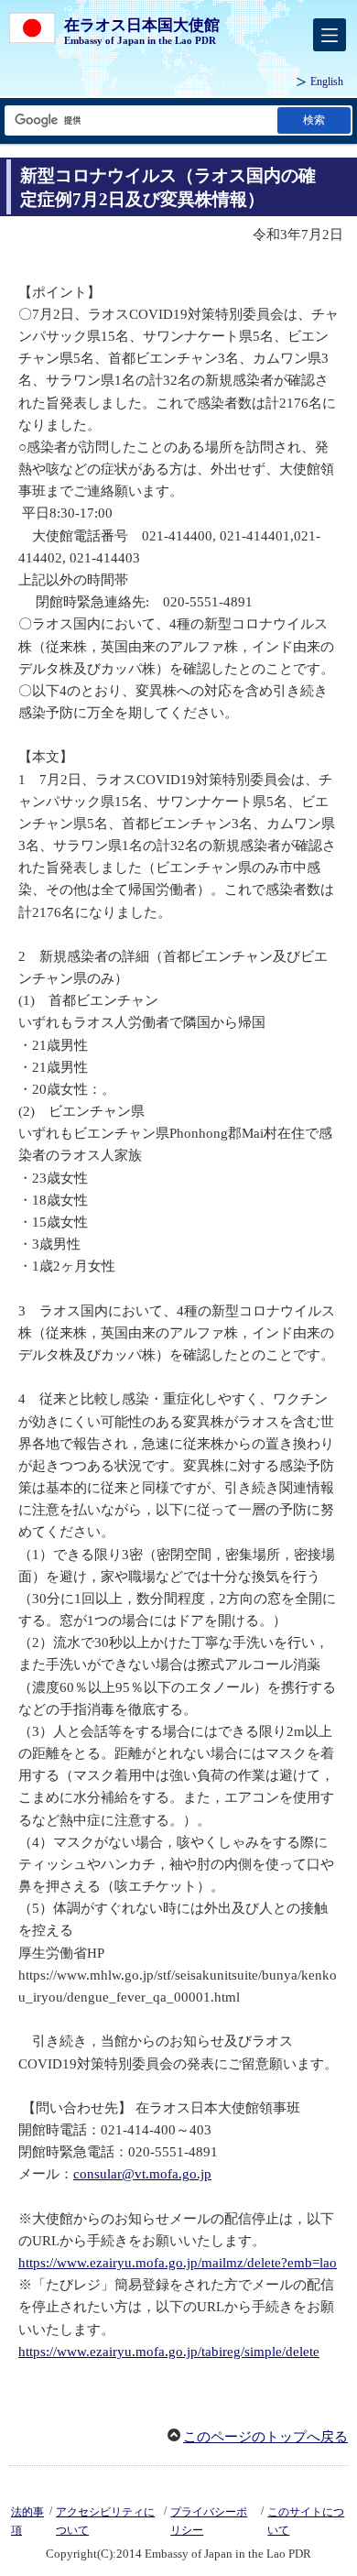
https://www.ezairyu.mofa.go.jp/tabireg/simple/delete (169, 2352)
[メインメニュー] (330, 35)
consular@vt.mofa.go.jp (142, 2174)
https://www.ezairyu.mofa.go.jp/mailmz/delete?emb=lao (178, 2263)
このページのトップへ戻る (265, 2437)
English (327, 82)
